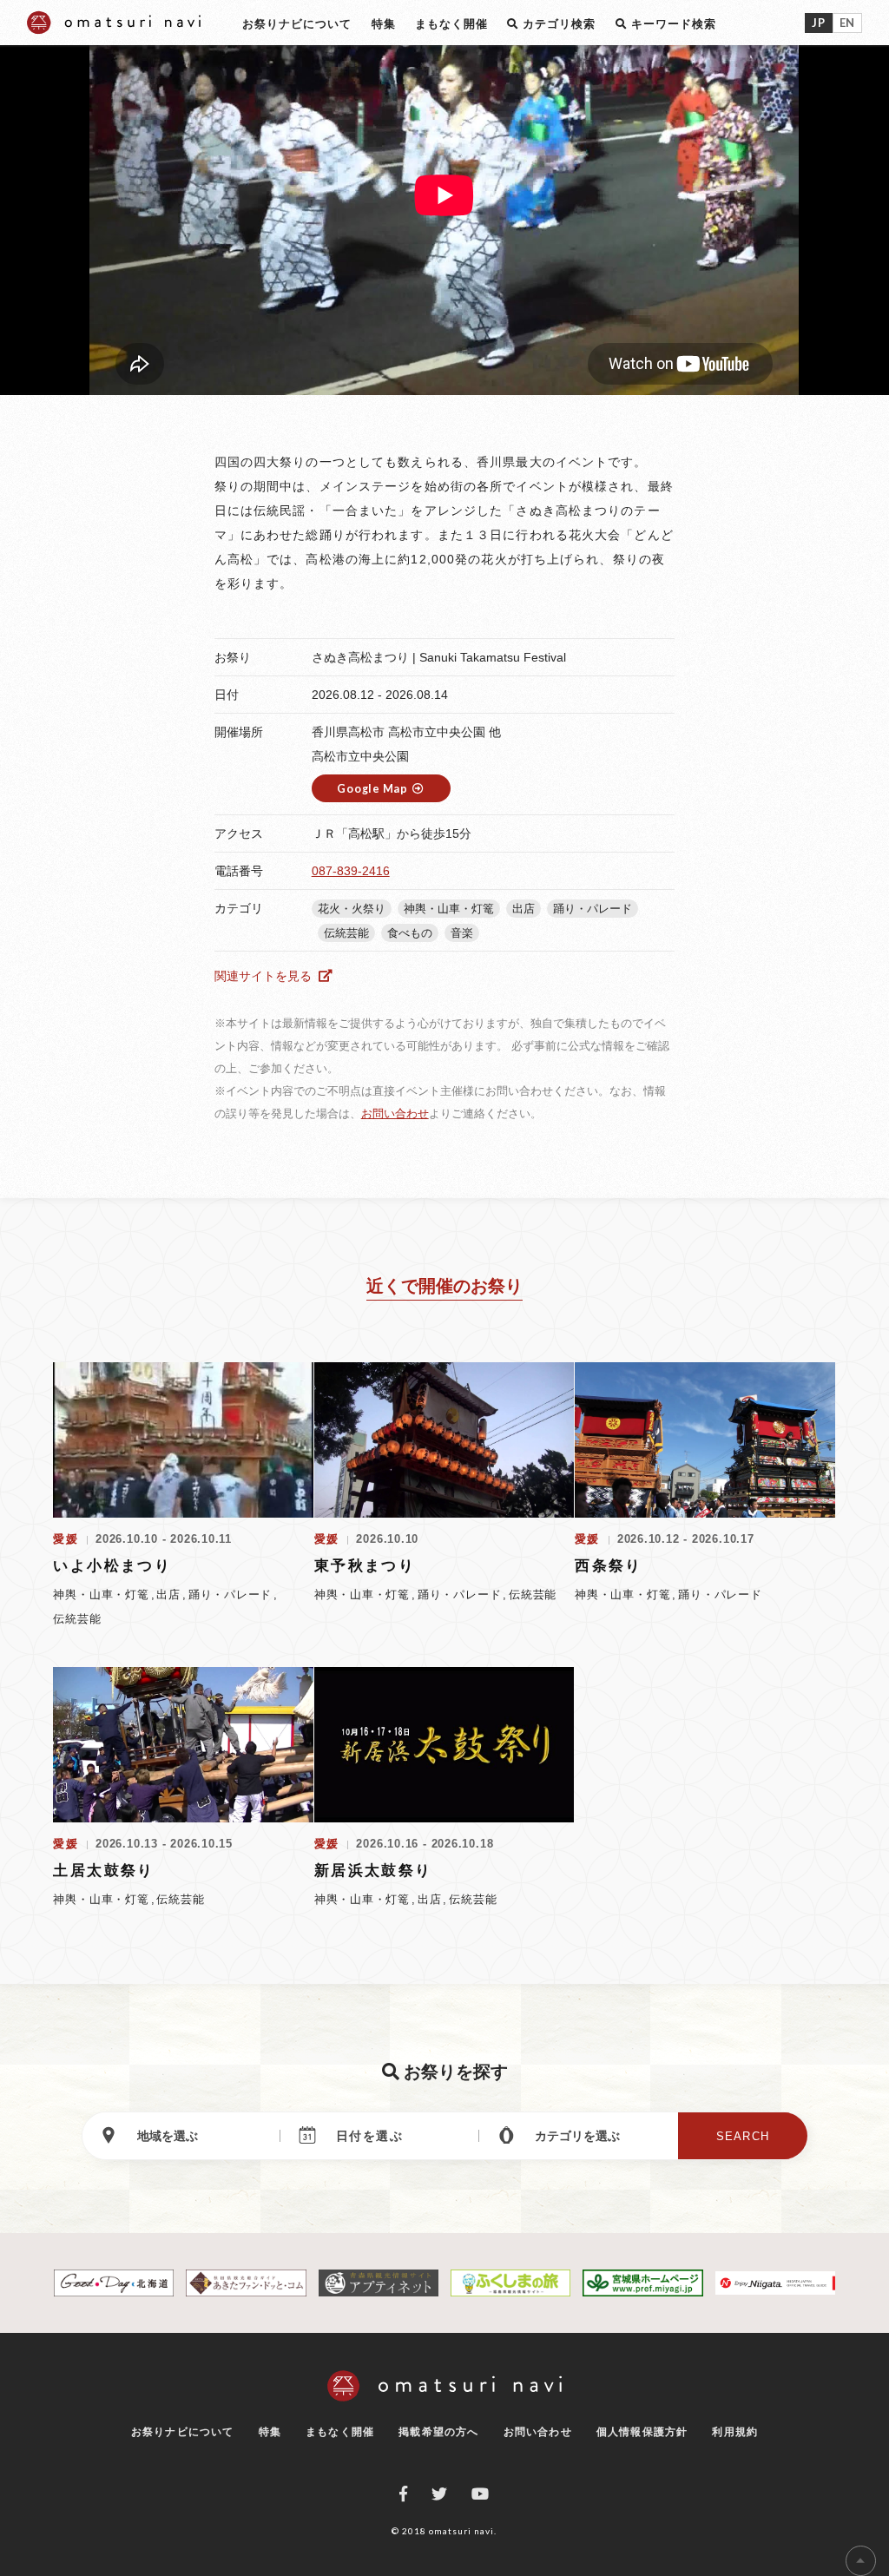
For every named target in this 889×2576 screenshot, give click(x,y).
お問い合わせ (395, 1113)
